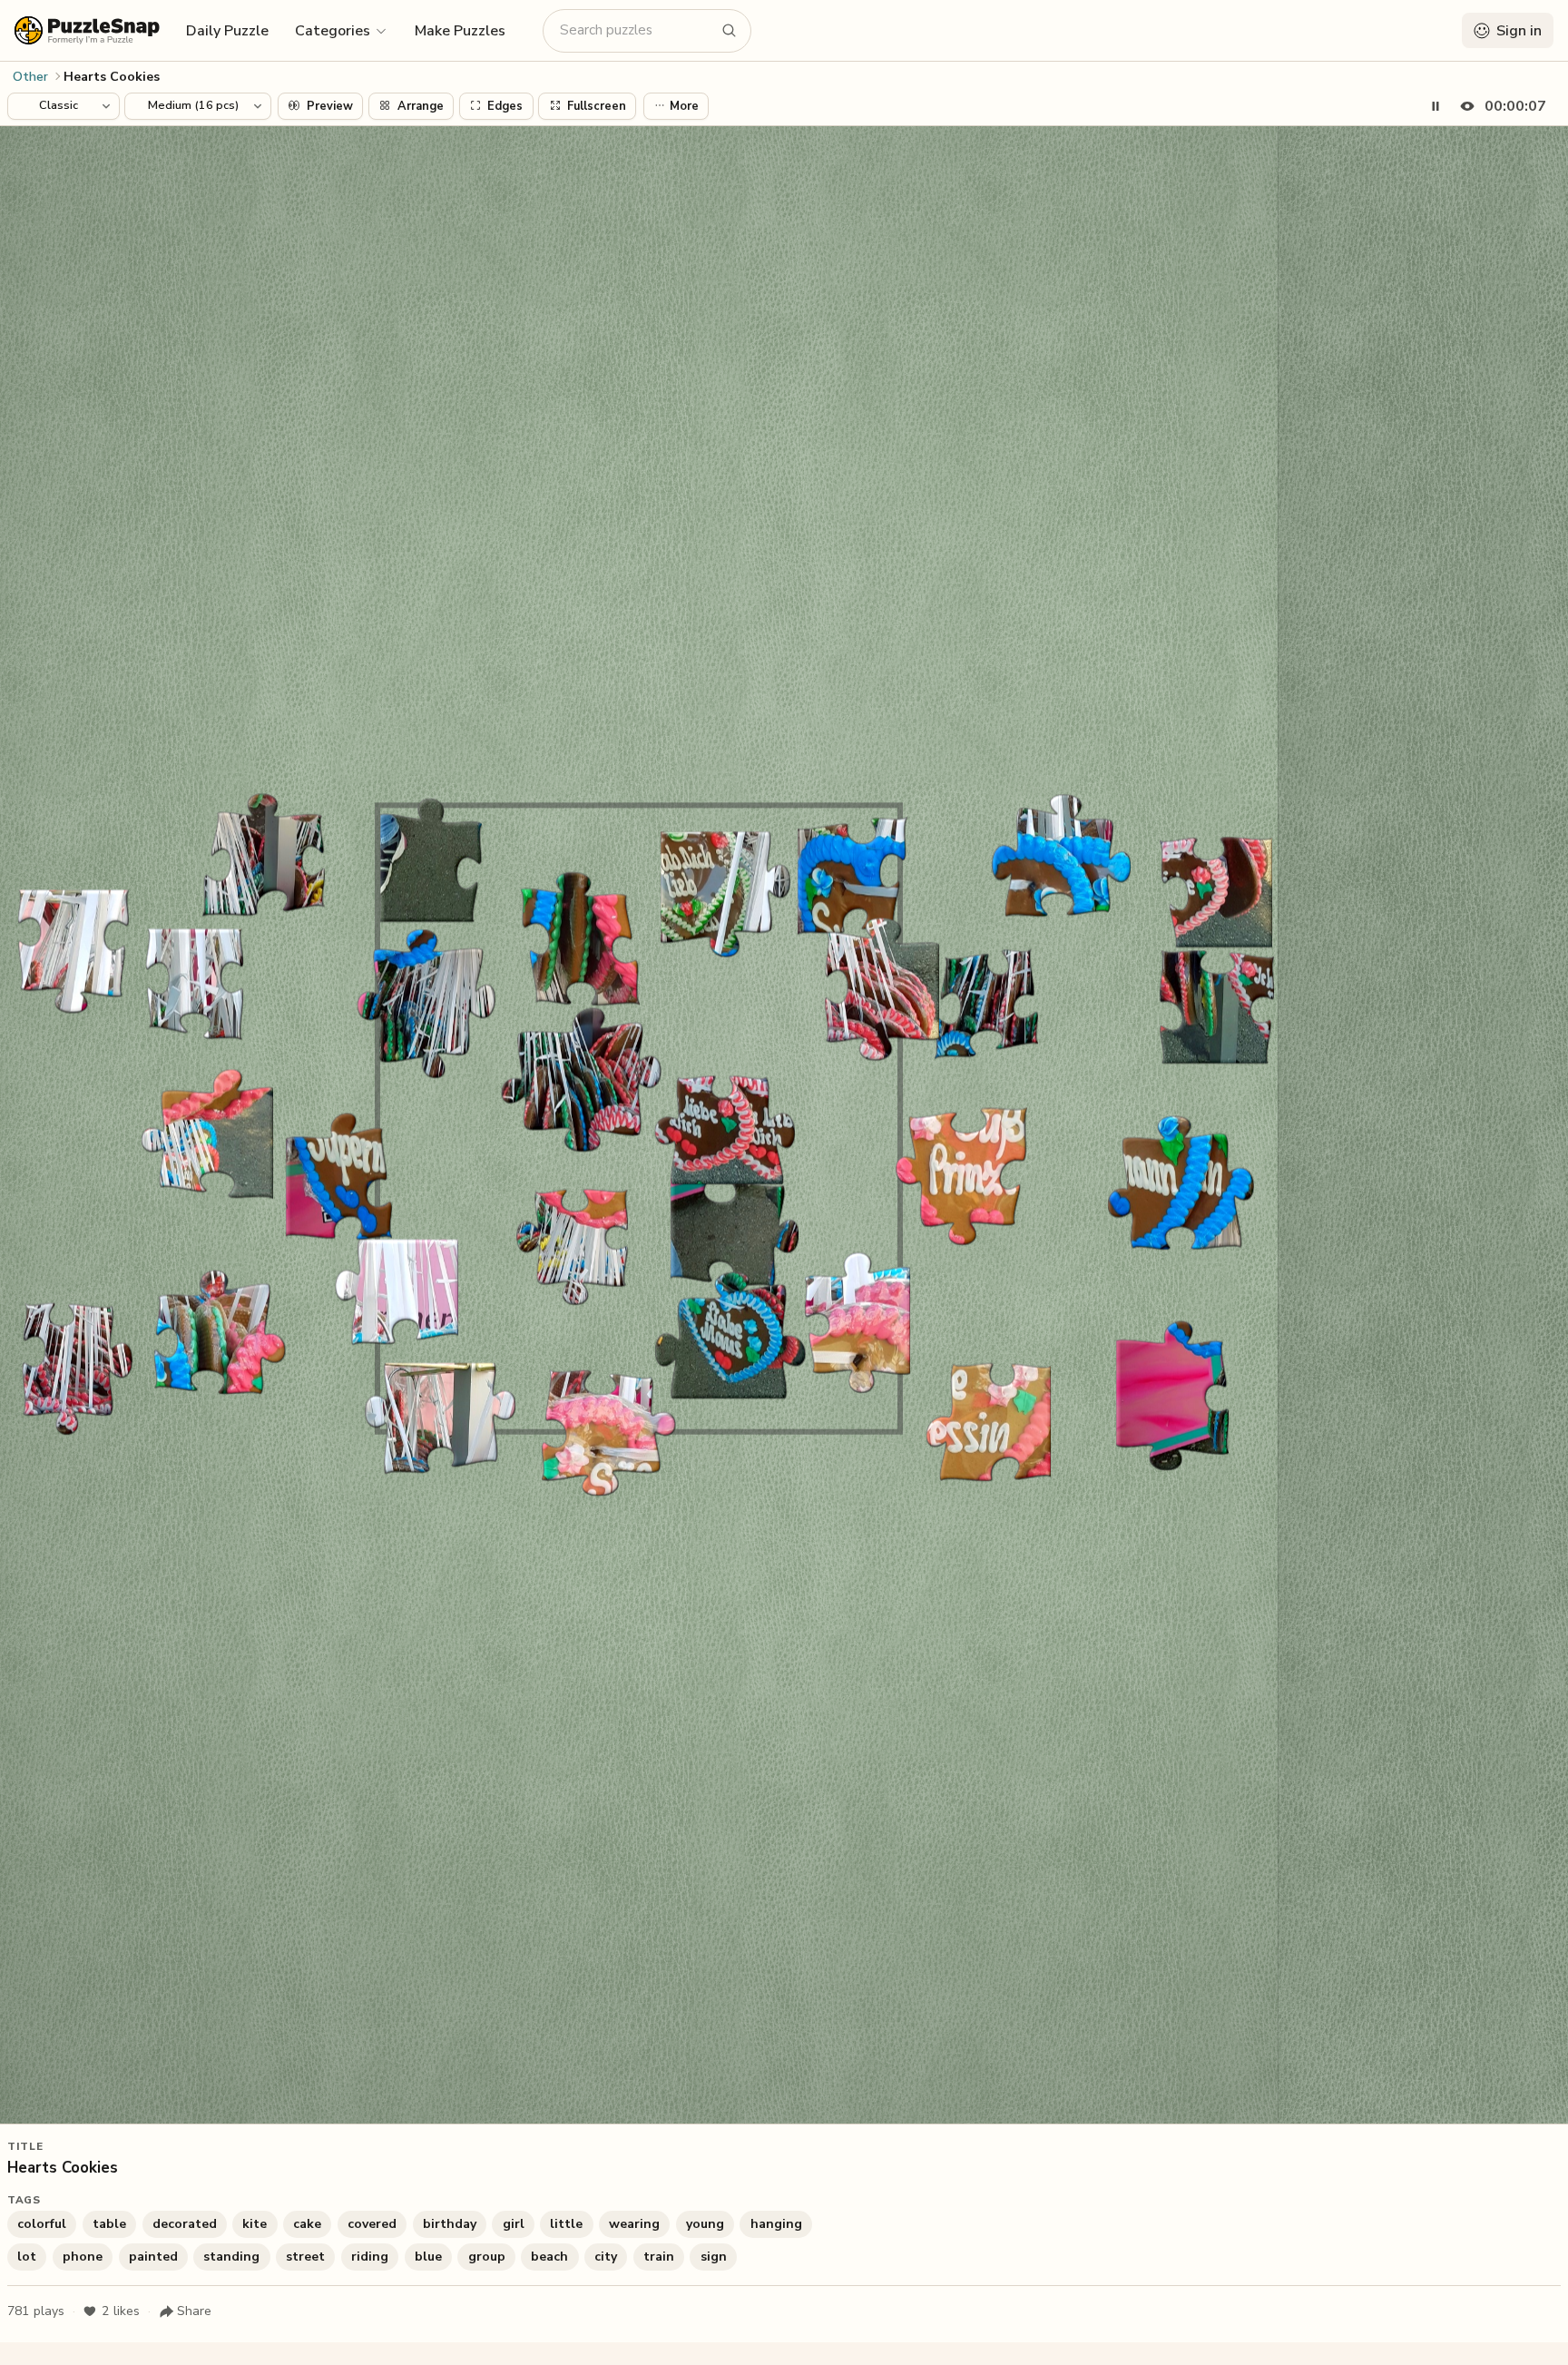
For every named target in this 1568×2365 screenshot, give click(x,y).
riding (370, 2257)
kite (255, 2224)
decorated (185, 2224)
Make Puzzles (460, 31)
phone (83, 2257)
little (566, 2224)
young (705, 2224)
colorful (42, 2224)
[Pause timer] (1436, 106)
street (305, 2257)
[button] (342, 30)
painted (153, 2257)
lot (27, 2257)
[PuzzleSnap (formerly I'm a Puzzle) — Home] (87, 30)
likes (121, 2311)
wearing (634, 2224)
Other (30, 77)
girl (514, 2224)
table (109, 2224)
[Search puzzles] (730, 31)
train (659, 2257)
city (606, 2257)
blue (428, 2257)
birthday (450, 2224)
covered (372, 2224)
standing (231, 2257)
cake (307, 2224)
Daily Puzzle (227, 31)
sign (714, 2257)
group (487, 2257)
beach (549, 2257)
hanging (776, 2224)
